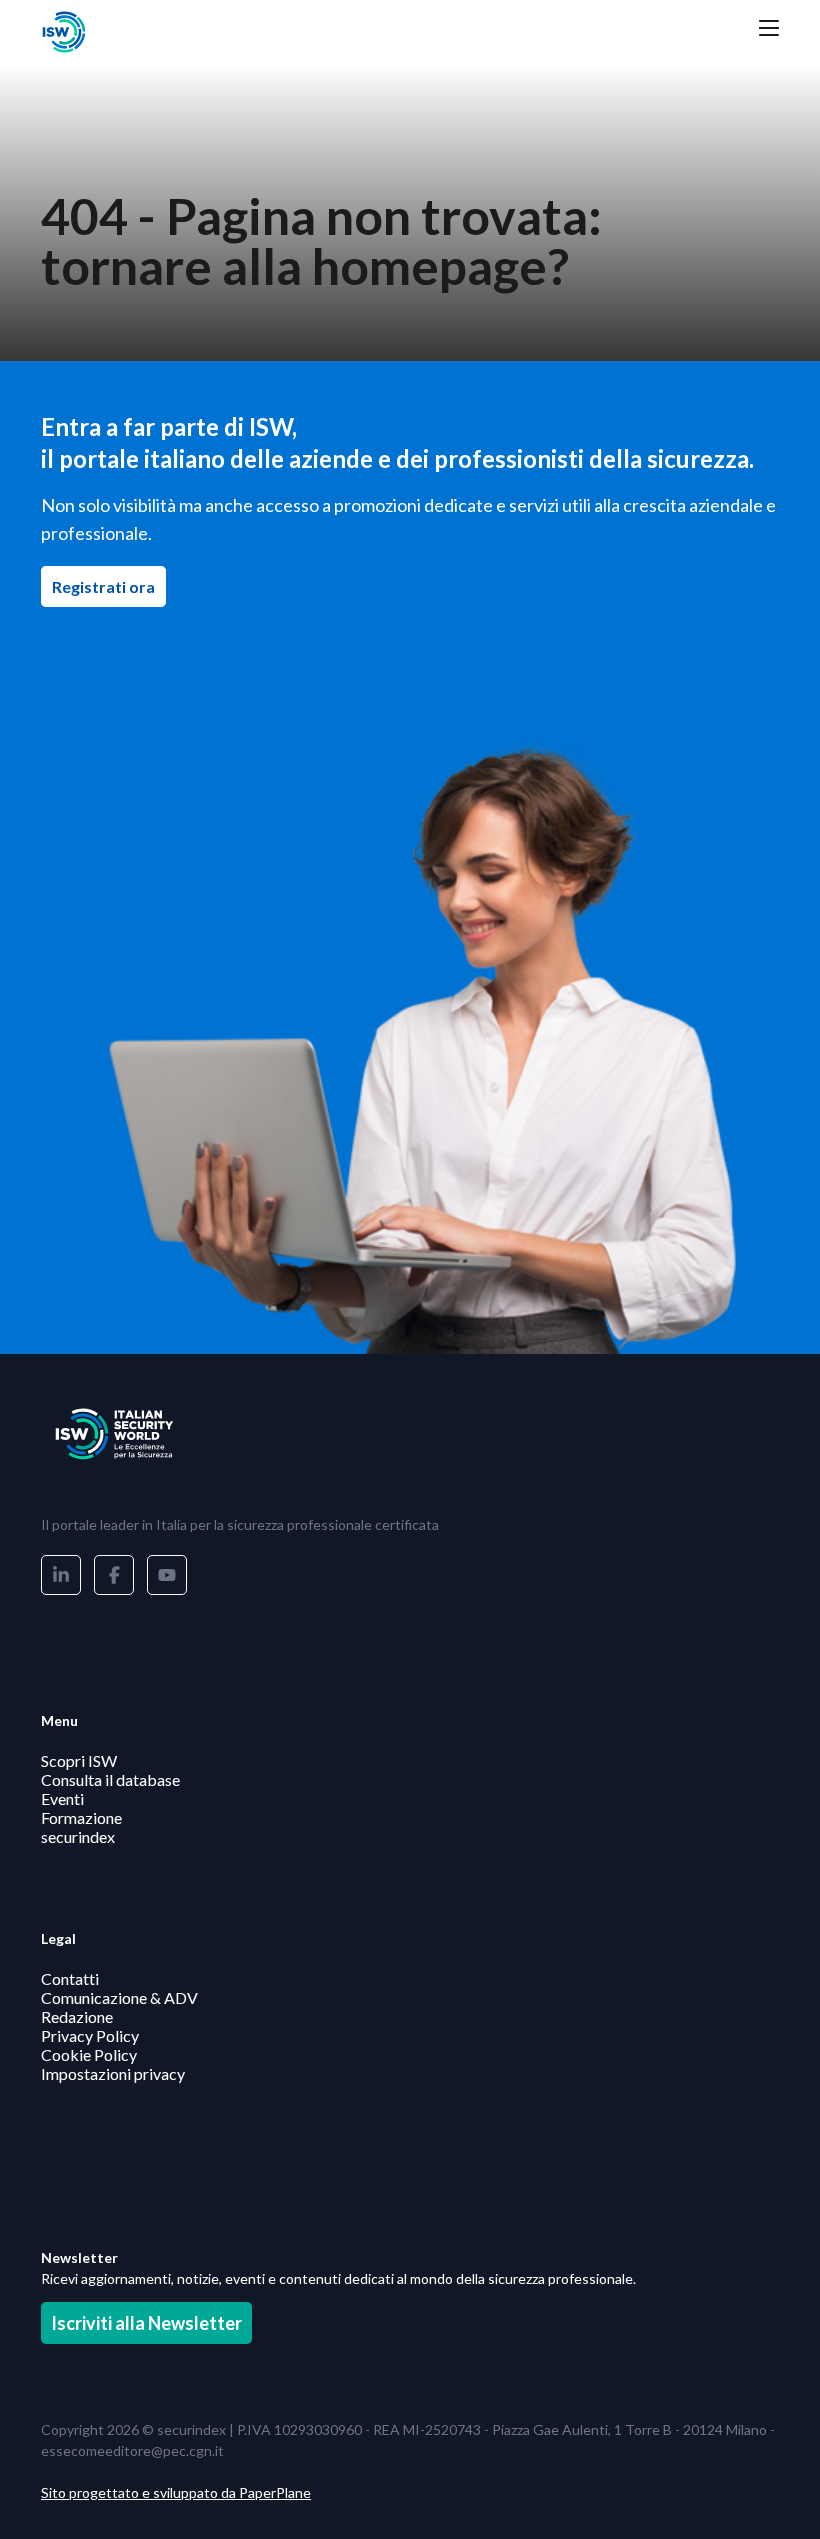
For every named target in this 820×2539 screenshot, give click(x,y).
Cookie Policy (89, 2054)
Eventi (62, 1798)
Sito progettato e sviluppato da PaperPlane (176, 2492)
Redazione (77, 2016)
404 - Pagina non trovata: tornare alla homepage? (321, 241)
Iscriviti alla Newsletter (146, 2323)
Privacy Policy (90, 2035)
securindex (78, 1836)
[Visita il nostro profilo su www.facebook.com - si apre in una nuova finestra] (114, 1575)
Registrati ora (109, 586)
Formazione (81, 1817)
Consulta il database (110, 1779)
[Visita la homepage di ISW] (141, 32)
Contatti (70, 1978)
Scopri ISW (79, 1760)
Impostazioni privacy (113, 2073)
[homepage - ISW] (141, 1434)
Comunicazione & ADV (119, 1997)
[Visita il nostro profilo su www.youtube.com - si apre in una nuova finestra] (167, 1575)
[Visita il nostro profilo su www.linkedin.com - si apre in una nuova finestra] (61, 1575)
